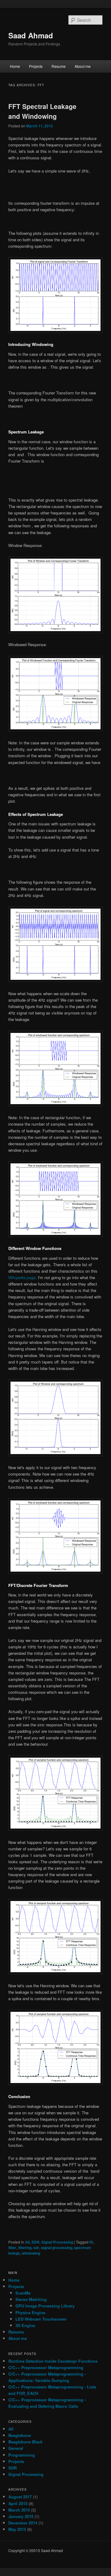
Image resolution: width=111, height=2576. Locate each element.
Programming (22, 2455)
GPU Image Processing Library (45, 2306)
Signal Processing (57, 2242)
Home (15, 66)
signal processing (57, 2248)
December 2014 (23, 2523)
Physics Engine (30, 2312)
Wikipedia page (22, 1277)
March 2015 (19, 2510)
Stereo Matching (31, 2299)
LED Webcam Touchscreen (41, 2319)
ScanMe (23, 2293)
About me (83, 66)
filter (12, 2248)
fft (91, 2242)
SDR (35, 2242)
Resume (59, 66)
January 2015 (21, 2516)
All (27, 2242)
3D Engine (25, 2325)
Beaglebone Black (25, 2442)
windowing (31, 2253)
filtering (25, 2248)
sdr (36, 2248)
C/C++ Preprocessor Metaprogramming (46, 2367)
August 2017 (20, 2497)
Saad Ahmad (31, 35)
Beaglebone (20, 2435)
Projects (36, 66)
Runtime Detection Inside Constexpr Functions (53, 2361)
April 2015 (18, 2503)
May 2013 (17, 2529)
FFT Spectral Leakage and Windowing (42, 111)
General (16, 2448)
